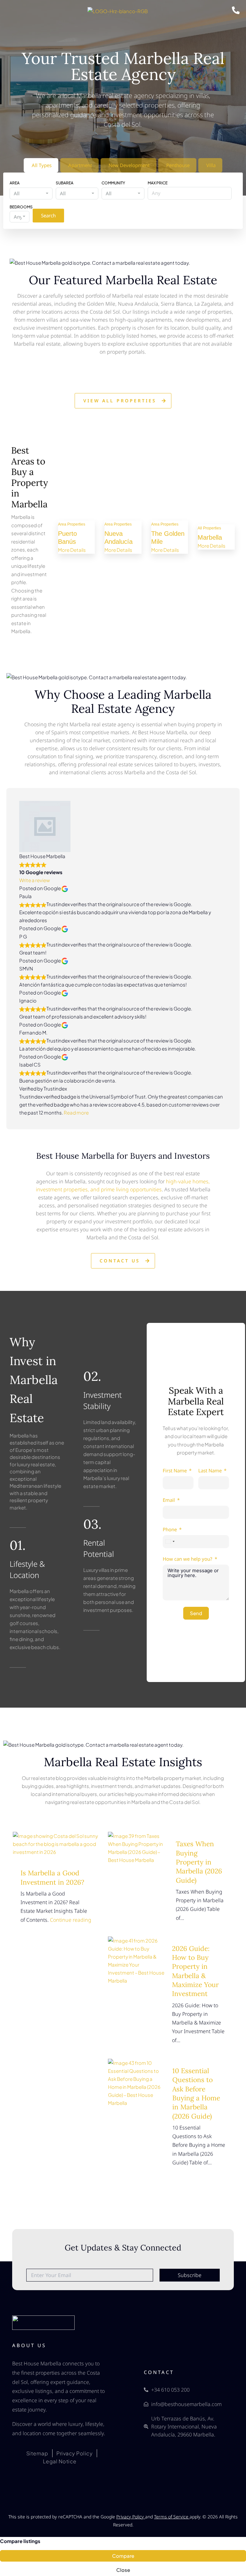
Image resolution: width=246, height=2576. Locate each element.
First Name (175, 1470)
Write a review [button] (35, 880)
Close (123, 2570)
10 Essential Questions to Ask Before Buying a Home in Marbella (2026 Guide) (196, 2093)
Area (15, 183)
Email (169, 1500)
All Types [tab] (42, 165)
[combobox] (31, 193)
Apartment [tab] (80, 165)
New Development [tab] (129, 165)
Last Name (210, 1470)
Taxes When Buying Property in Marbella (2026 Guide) (199, 1862)
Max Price (158, 183)
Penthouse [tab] (178, 165)
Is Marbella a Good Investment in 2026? (52, 1877)
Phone (170, 1529)
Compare (123, 2556)
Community (113, 183)
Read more (76, 1112)
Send (196, 1613)
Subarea (65, 183)
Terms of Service (172, 2517)
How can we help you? (188, 1559)
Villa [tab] (211, 165)
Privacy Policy (131, 2517)
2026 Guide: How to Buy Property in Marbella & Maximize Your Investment (195, 1971)
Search (48, 215)
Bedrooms (21, 207)
